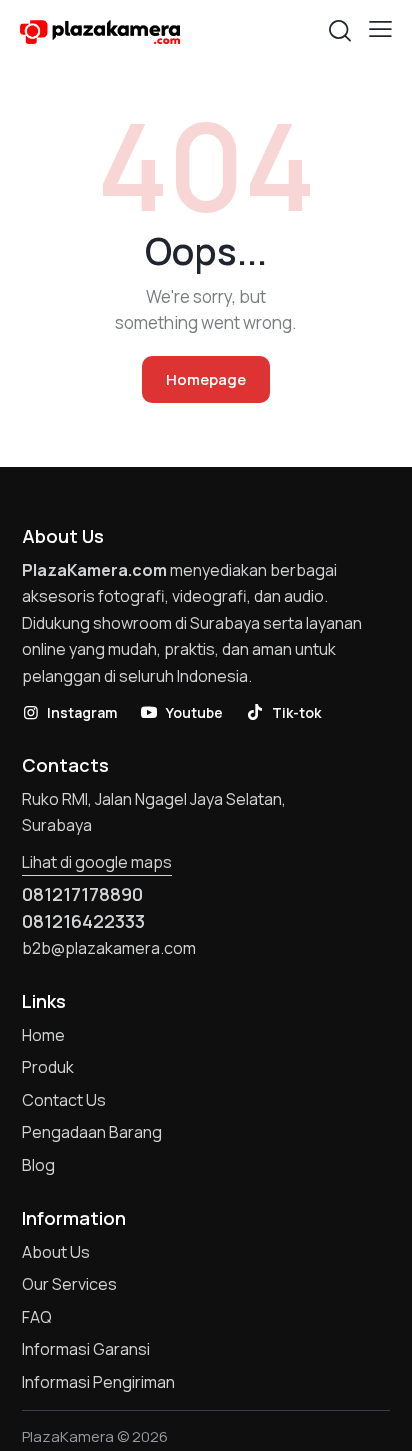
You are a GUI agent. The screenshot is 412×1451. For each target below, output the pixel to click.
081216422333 (83, 921)
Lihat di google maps (97, 862)
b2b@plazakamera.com (109, 948)
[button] (380, 29)
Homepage (206, 379)
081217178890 (82, 894)
